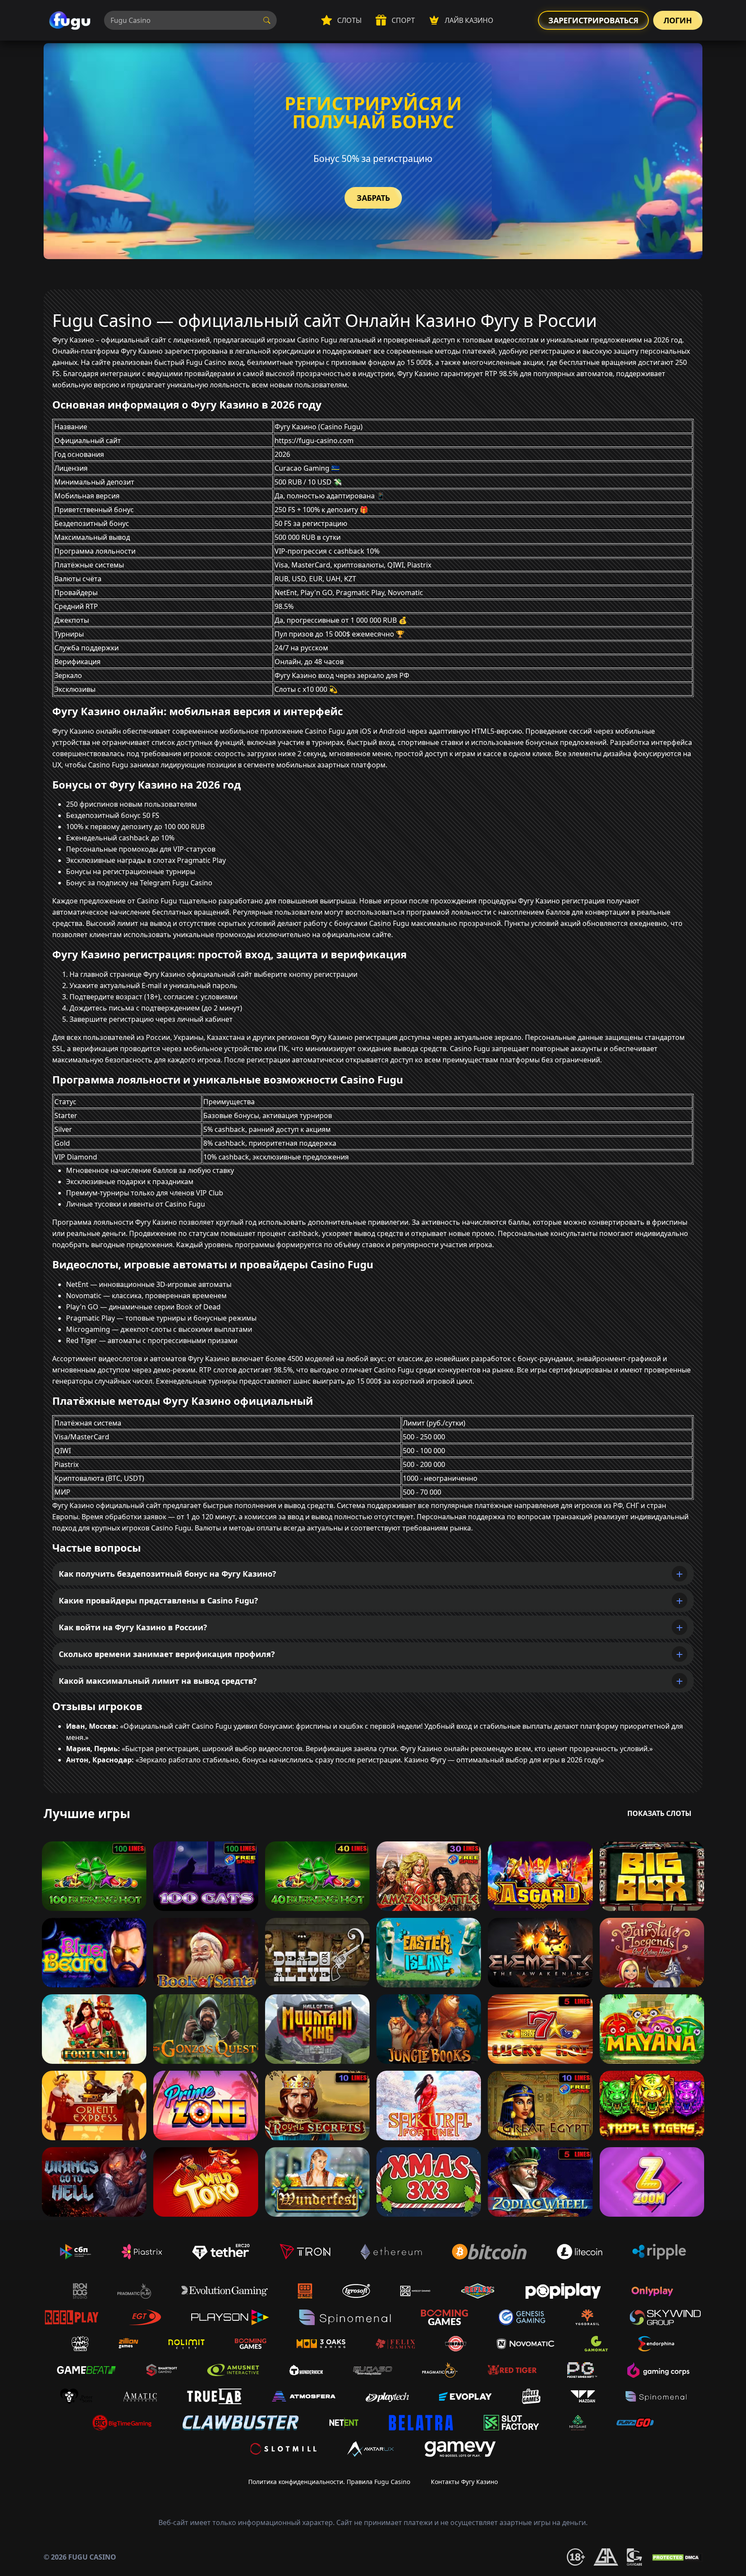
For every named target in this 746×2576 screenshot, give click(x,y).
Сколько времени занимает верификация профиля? (167, 1654)
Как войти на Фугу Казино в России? (133, 1627)
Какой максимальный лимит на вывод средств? (158, 1681)
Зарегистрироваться (593, 20)
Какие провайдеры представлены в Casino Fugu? (158, 1600)
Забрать (373, 198)
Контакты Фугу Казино (464, 2482)
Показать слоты (659, 1813)
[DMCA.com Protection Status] (676, 2557)
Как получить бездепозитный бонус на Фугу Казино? (168, 1574)
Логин (678, 20)
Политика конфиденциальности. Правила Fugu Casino (329, 2482)
